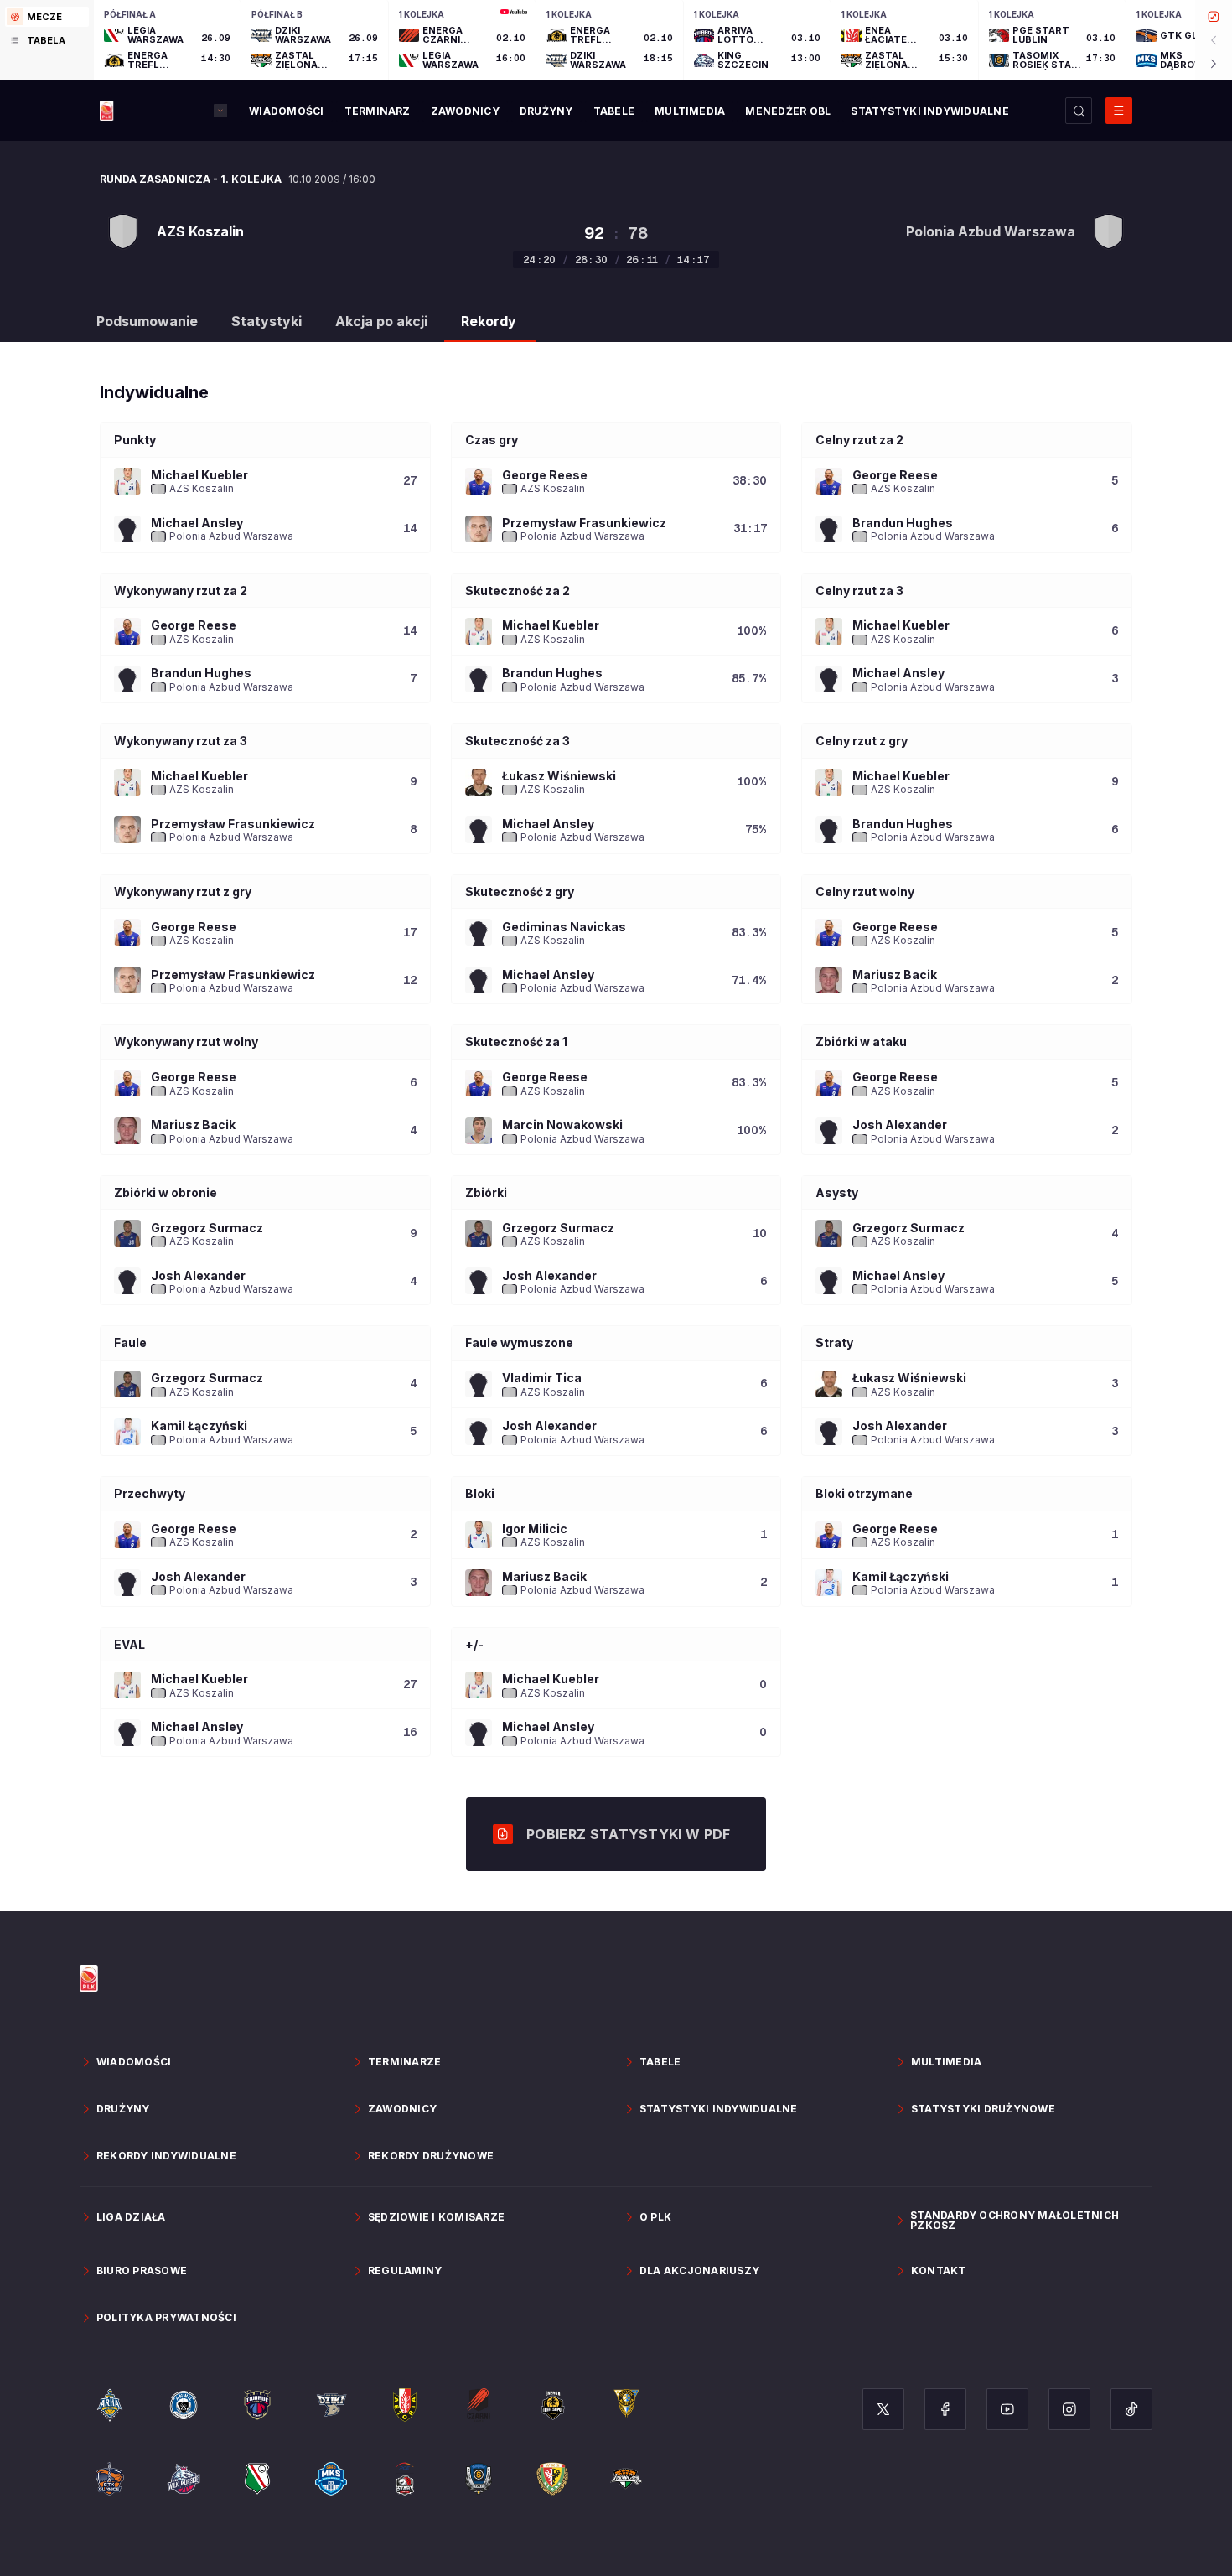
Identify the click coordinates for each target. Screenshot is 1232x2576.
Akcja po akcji (381, 321)
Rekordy (489, 321)
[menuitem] (286, 111)
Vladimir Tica (542, 1378)
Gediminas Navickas (564, 927)
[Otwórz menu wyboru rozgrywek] (220, 111)
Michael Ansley (197, 523)
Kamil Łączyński (199, 1425)
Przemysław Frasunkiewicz (584, 523)
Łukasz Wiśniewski (559, 776)
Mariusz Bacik (895, 974)
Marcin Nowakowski (562, 1125)
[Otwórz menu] (1119, 111)
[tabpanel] (663, 40)
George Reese (545, 475)
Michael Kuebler (199, 475)
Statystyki (267, 321)
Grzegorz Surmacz (207, 1228)
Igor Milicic (535, 1529)
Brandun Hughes (903, 523)
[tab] (47, 17)
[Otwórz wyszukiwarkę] (1079, 111)
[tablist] (47, 40)
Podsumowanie (147, 321)
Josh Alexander (900, 1125)
